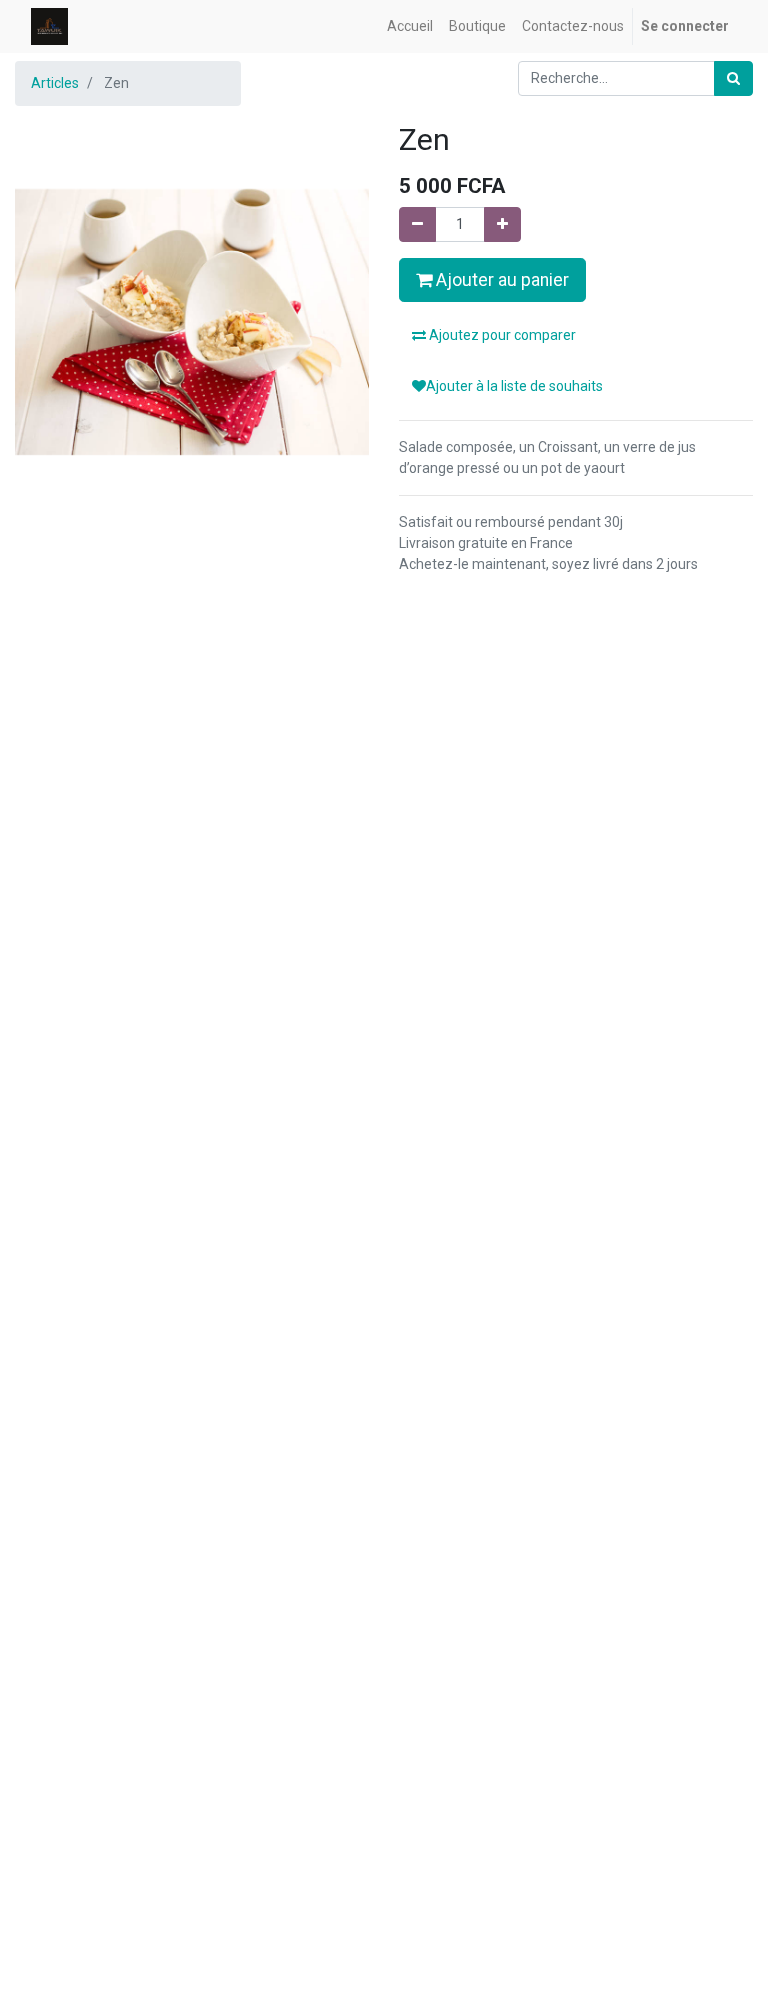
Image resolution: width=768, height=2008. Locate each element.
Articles (55, 83)
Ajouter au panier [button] (500, 280)
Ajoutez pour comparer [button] (501, 335)
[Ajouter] (502, 224)
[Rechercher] (733, 78)
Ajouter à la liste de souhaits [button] (514, 386)
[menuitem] (410, 26)
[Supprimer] (417, 224)
